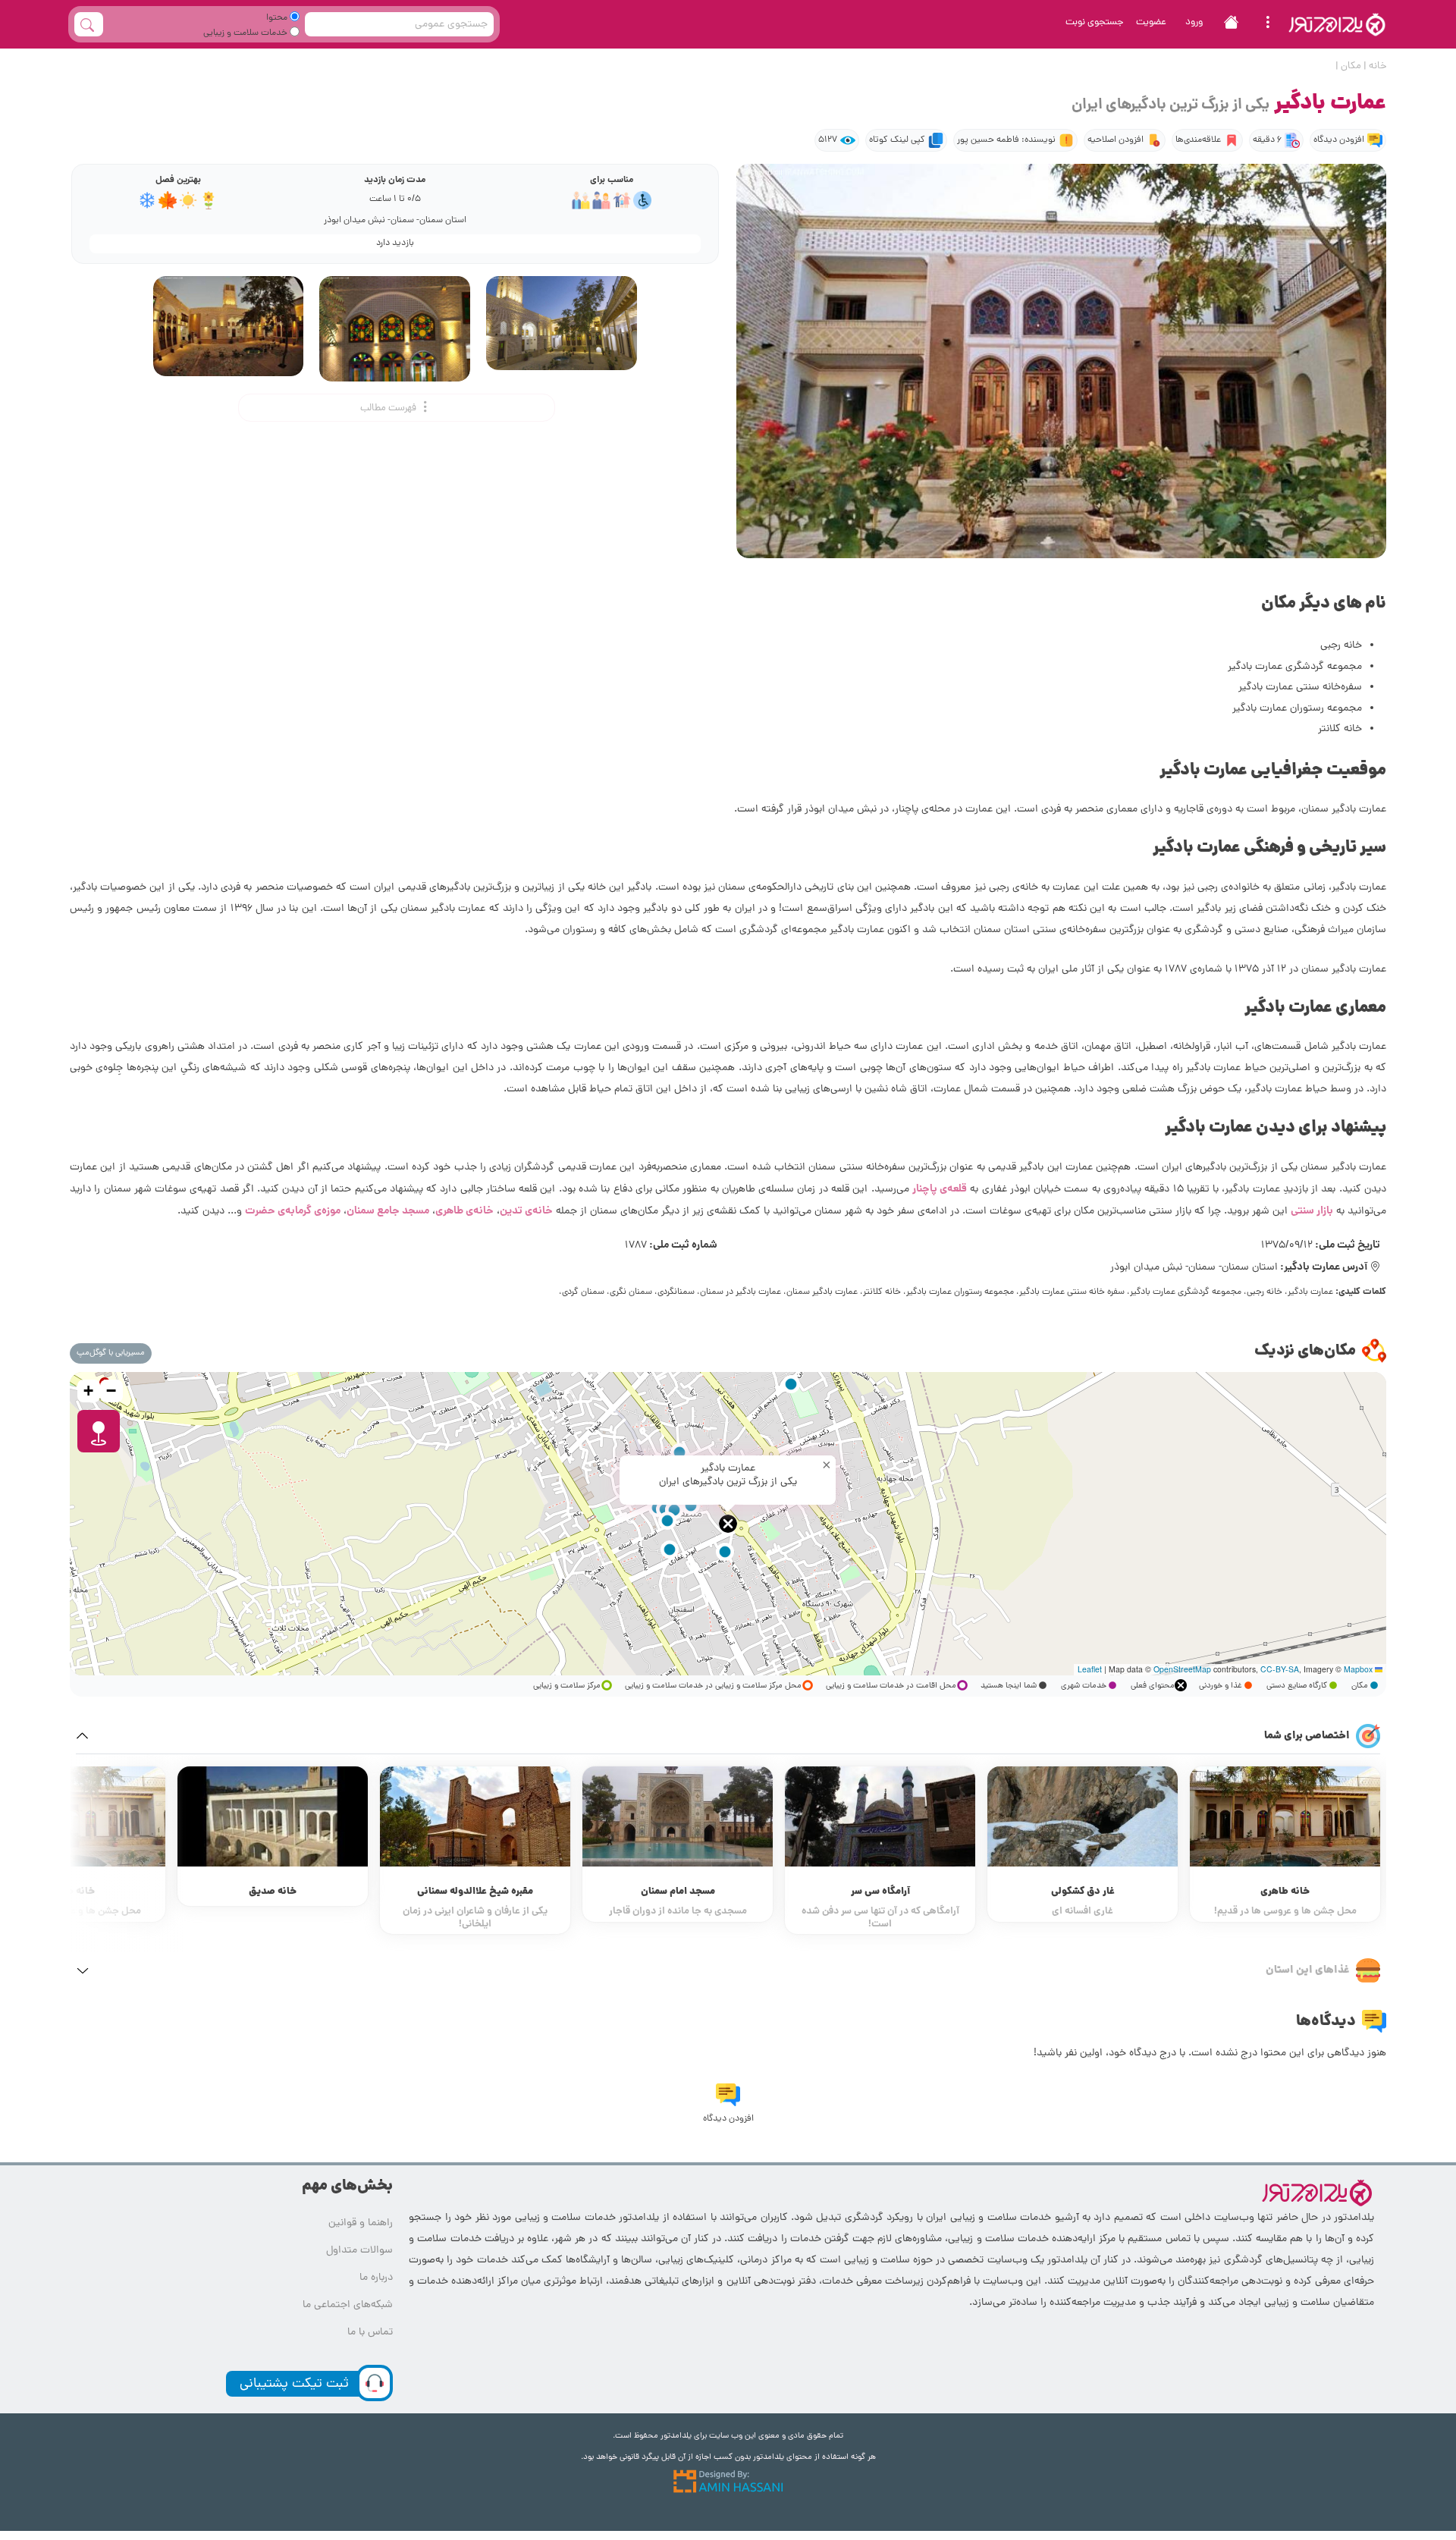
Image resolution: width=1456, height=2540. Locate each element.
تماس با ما (370, 2333)
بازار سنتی (1312, 1211)
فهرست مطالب (389, 408)
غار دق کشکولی (1083, 1892)
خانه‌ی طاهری (464, 1211)
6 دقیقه (1267, 140)
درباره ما (376, 2278)
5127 (828, 140)
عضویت (1151, 22)
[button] (728, 1524)
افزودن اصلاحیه (1116, 140)
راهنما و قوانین (361, 2223)
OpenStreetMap (1182, 1669)
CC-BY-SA (1280, 1669)
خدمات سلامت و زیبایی (246, 33)
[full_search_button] (89, 24)
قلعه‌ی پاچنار (940, 1189)
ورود (1194, 22)
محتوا (278, 18)
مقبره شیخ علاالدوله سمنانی (475, 1892)
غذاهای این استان (1308, 1970)
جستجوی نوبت (1095, 22)
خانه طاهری (1285, 1892)
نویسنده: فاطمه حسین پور (1006, 140)
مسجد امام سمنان (678, 1892)
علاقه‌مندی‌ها (1198, 140)
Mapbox (1358, 1669)
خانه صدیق (273, 1892)
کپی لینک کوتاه (897, 140)
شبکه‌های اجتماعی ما (348, 2305)
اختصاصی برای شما (1307, 1736)
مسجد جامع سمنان (388, 1211)
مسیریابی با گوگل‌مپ (111, 1353)
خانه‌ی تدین (526, 1211)
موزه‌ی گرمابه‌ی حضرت (293, 1211)
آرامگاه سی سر (880, 1892)
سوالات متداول (359, 2251)
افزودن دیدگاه (1339, 140)
